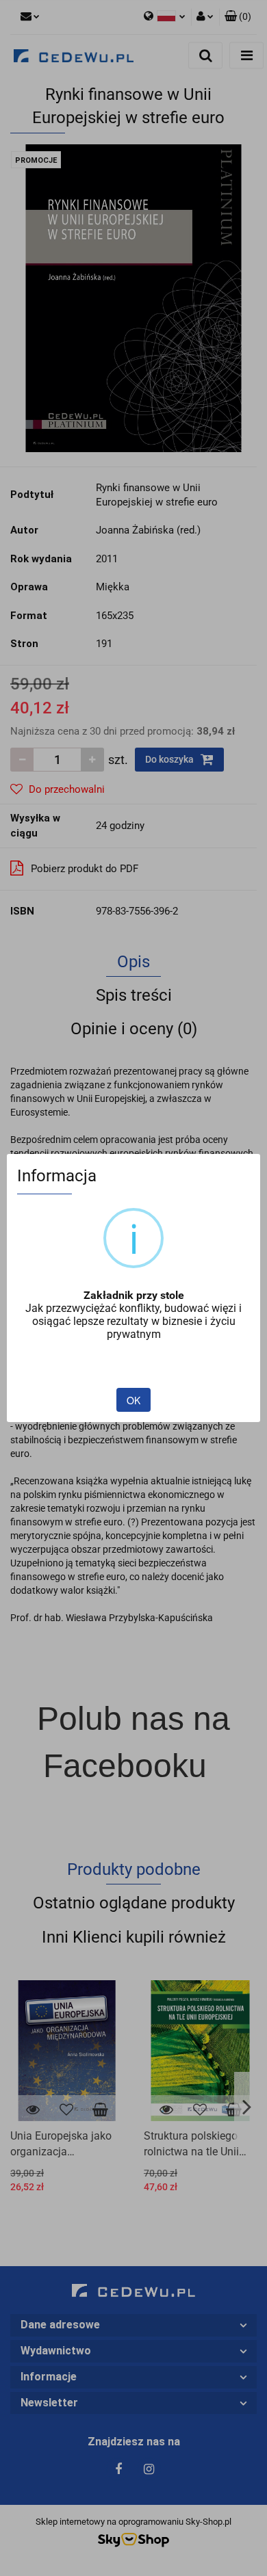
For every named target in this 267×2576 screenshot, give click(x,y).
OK (133, 1400)
